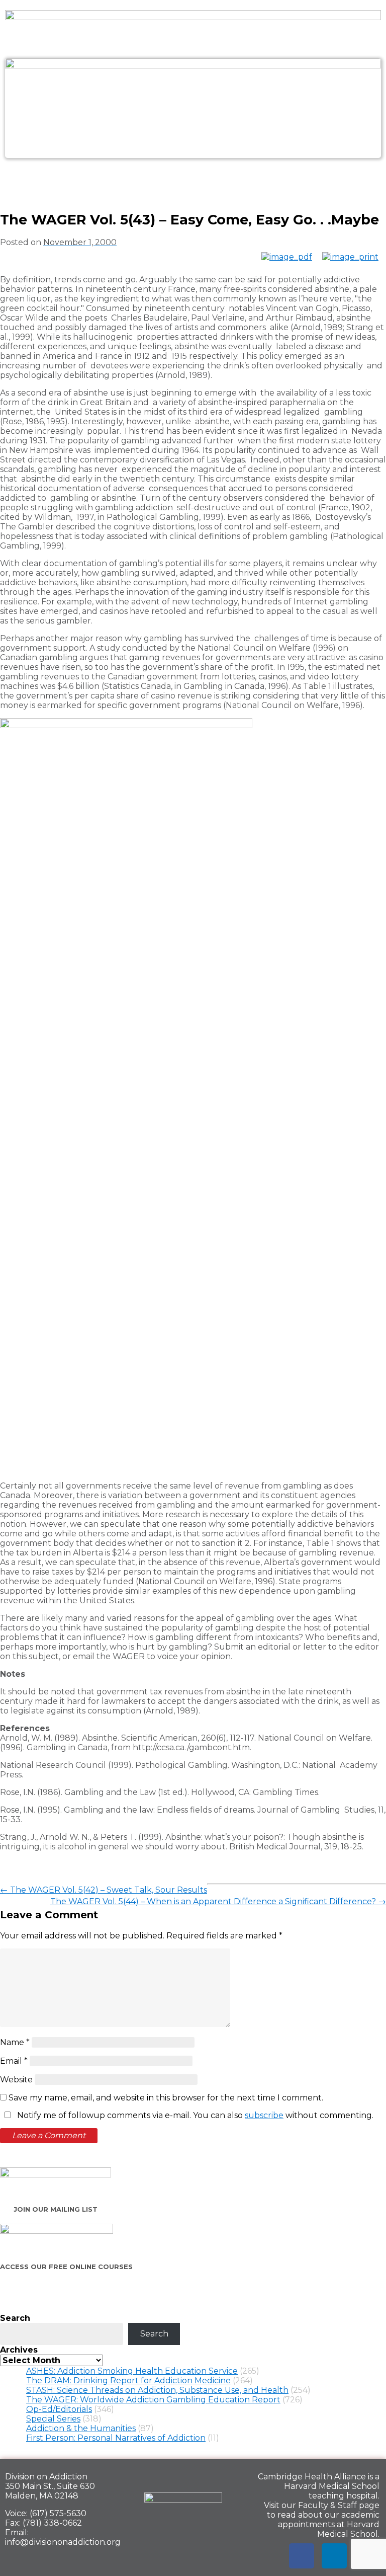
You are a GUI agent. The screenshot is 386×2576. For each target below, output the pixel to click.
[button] (193, 180)
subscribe (264, 2115)
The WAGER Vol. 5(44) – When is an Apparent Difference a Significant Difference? (218, 1901)
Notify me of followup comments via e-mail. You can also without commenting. (194, 2115)
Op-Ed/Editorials (59, 2409)
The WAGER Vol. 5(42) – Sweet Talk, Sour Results (104, 1890)
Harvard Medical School (332, 2486)
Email (14, 2061)
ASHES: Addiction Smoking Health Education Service (132, 2371)
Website (16, 2080)
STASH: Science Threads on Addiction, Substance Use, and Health (157, 2390)
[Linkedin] (334, 2556)
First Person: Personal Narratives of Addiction (116, 2438)
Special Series (53, 2419)
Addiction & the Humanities (81, 2428)
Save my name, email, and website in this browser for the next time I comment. (166, 2098)
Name (15, 2042)
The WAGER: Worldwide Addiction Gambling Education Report (153, 2400)
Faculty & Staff (327, 2505)
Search (15, 2318)
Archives (19, 2350)
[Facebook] (302, 2556)
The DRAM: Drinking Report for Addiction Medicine (128, 2380)
